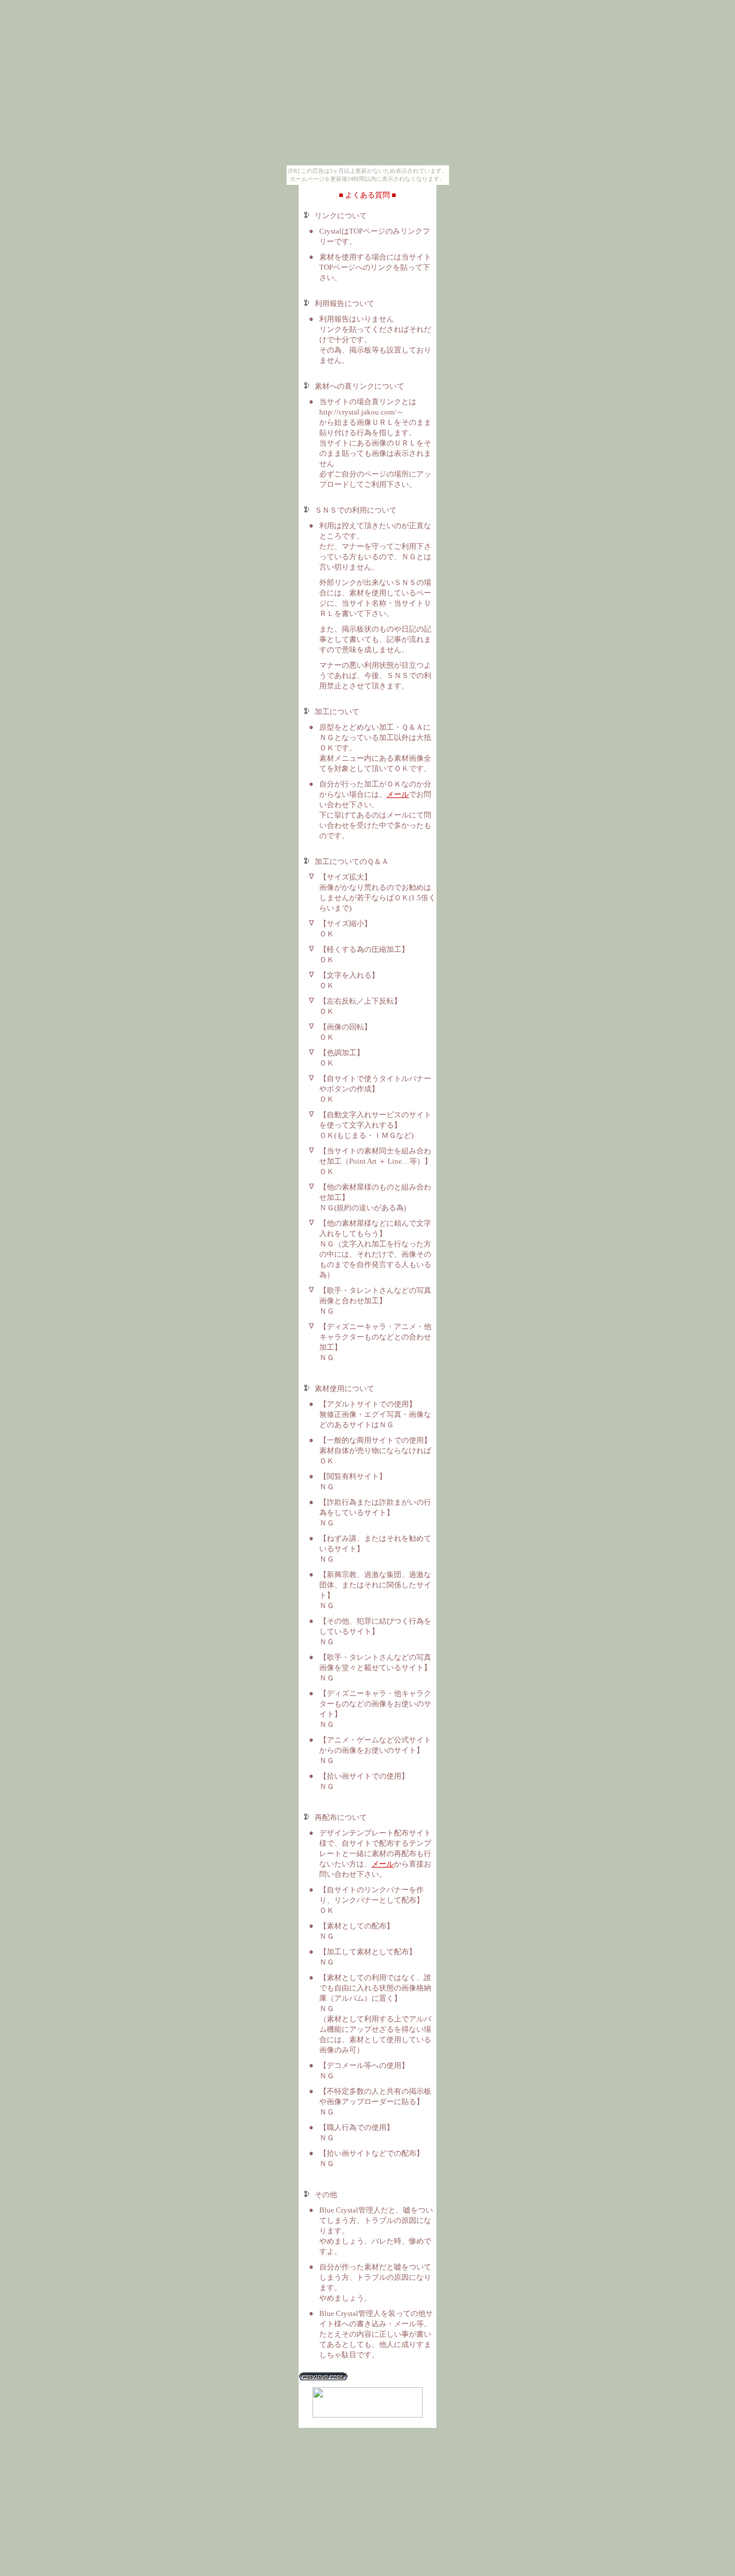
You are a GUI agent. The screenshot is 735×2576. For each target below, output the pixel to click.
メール (398, 794)
